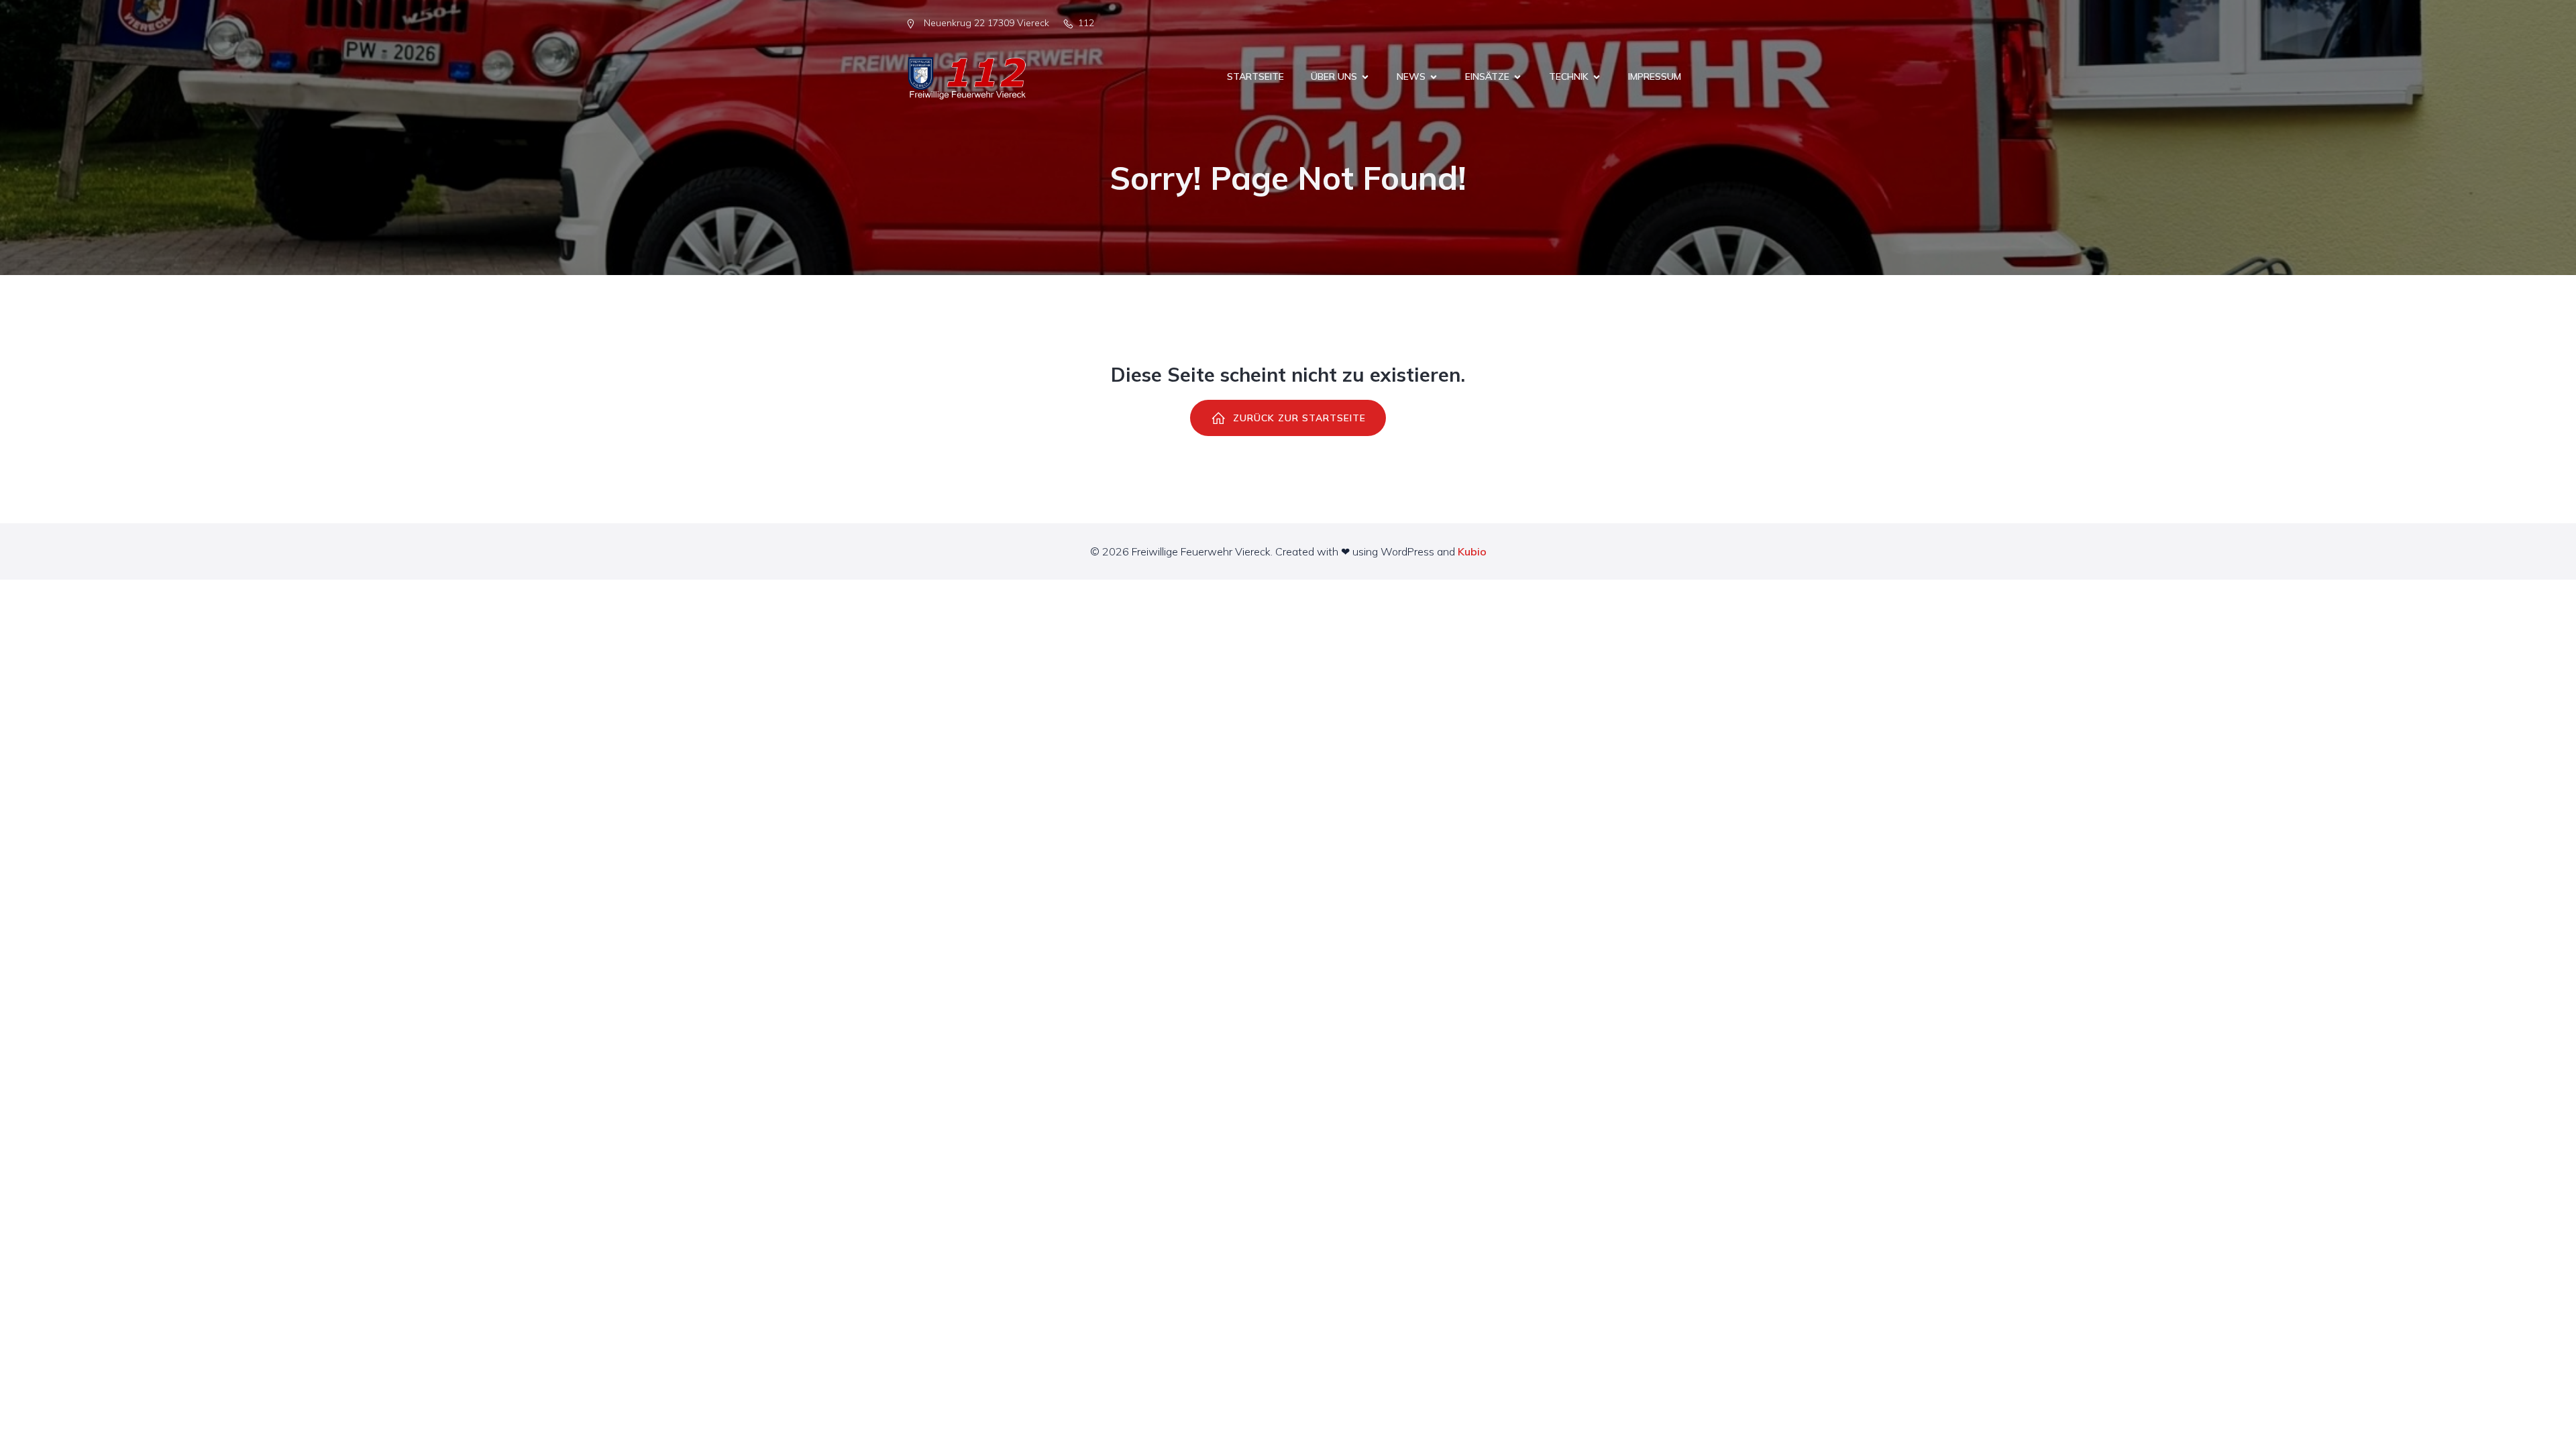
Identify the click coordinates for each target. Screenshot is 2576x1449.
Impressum (1655, 76)
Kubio (1472, 551)
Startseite (1255, 76)
